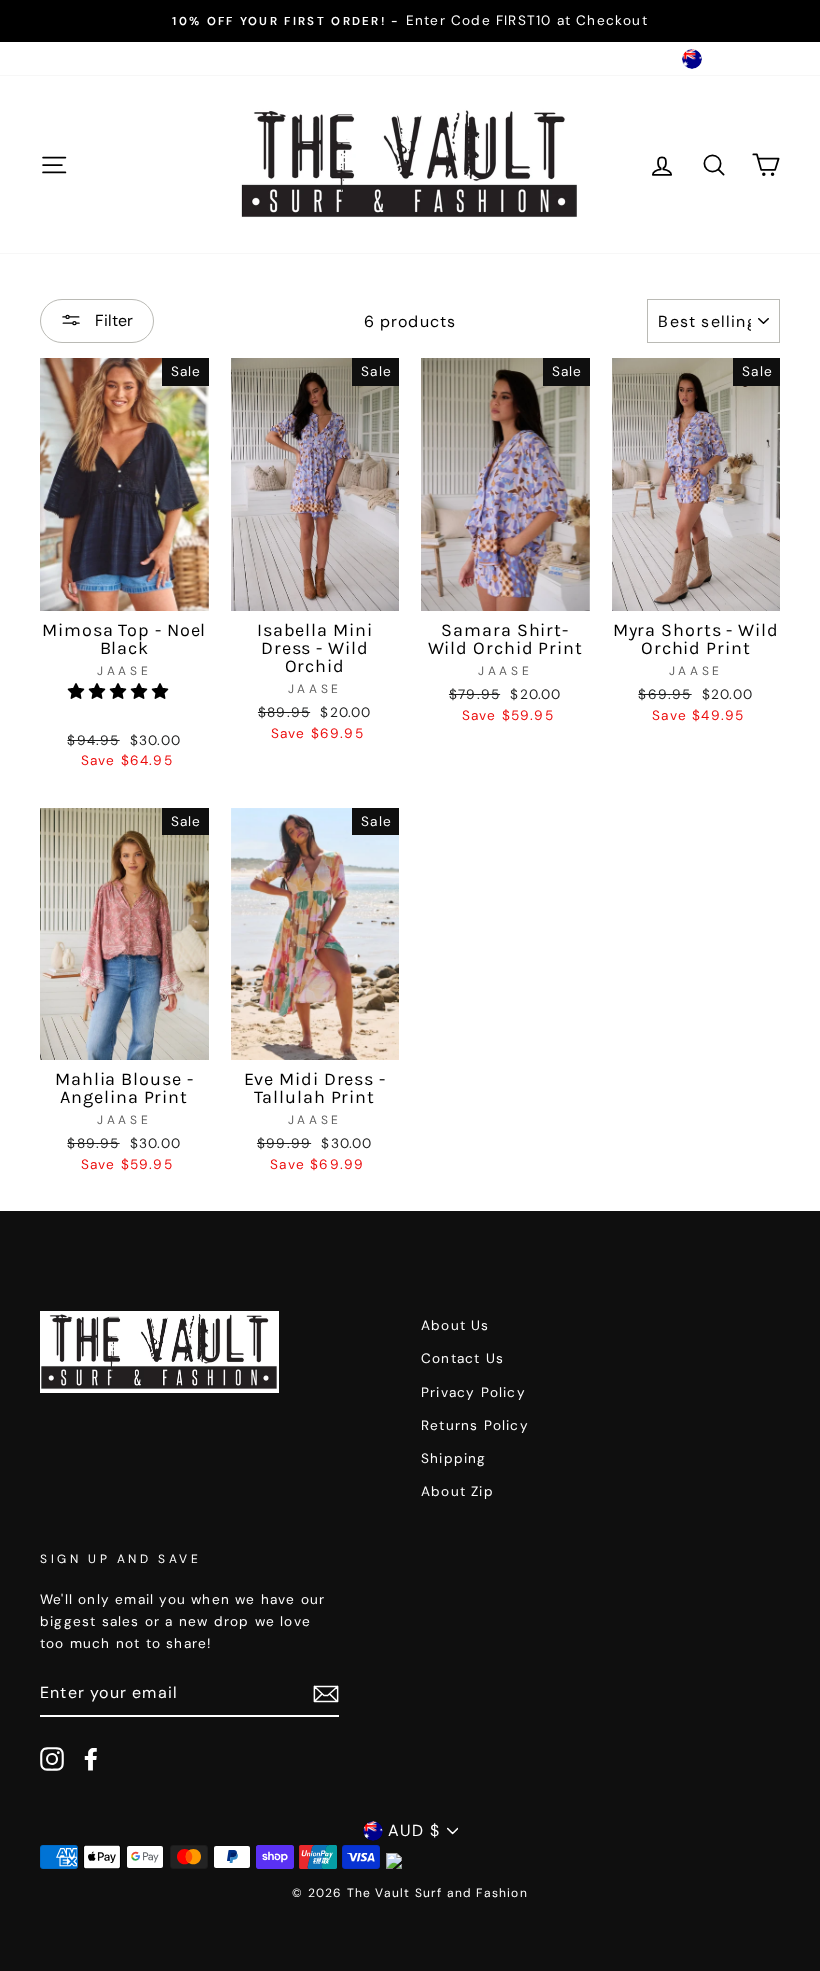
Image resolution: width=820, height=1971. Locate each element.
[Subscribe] (326, 1693)
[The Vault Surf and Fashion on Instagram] (52, 1759)
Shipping (454, 1458)
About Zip (457, 1491)
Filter (112, 320)
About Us (136, 58)
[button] (121, 691)
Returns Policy (475, 1425)
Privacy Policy (473, 1392)
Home (61, 58)
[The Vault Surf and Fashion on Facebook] (91, 1759)
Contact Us (231, 58)
